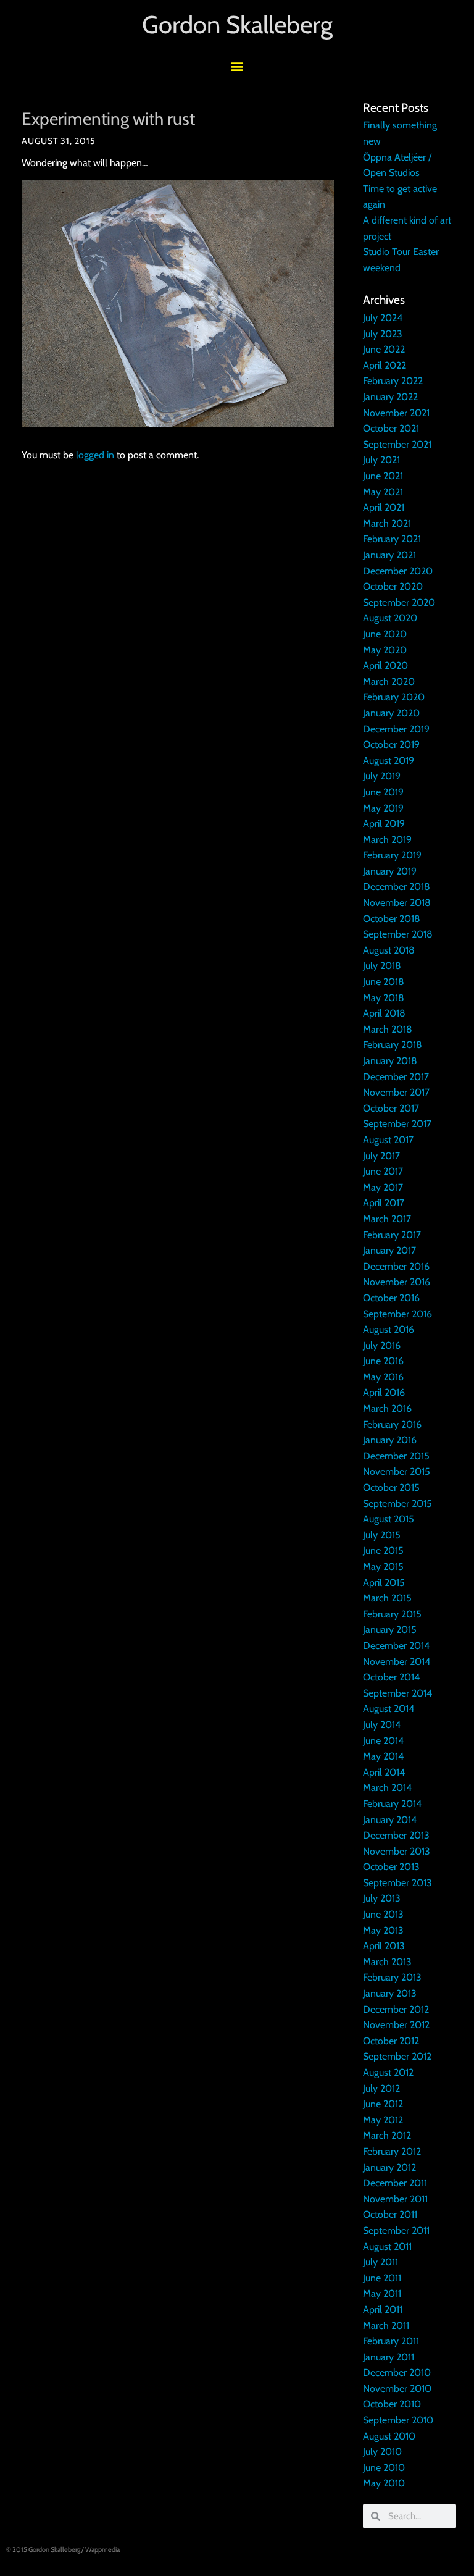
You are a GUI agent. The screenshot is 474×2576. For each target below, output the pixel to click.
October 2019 (391, 745)
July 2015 (382, 1535)
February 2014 (392, 1804)
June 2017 (383, 1171)
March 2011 (386, 2326)
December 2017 (396, 1077)
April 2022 (385, 365)
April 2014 (384, 1772)
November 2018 (397, 903)
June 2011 (382, 2278)
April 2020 (385, 665)
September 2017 (397, 1124)
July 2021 (381, 460)
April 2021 (384, 507)
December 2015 (396, 1456)
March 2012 (387, 2135)
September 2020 (399, 602)
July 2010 (382, 2452)
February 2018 (393, 1045)
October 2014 (391, 1677)
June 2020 (385, 634)
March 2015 (387, 1598)
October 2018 (392, 919)
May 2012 (383, 2120)
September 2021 (397, 444)
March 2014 (387, 1788)
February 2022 (393, 381)
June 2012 (383, 2104)
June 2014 (383, 1741)
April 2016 (384, 1392)
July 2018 (382, 966)
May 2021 (383, 492)
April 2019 (384, 824)
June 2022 (384, 349)
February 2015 (392, 1614)
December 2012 (396, 2009)
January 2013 (390, 1993)
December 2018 (397, 887)
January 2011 (389, 2357)
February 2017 (392, 1235)
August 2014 (389, 1709)
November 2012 (396, 2025)
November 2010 (397, 2389)
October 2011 (390, 2214)
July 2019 (382, 776)
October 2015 (391, 1487)
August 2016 (389, 1329)
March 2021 (387, 523)
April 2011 (383, 2310)
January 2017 (389, 1250)
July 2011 (380, 2262)
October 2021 (391, 428)
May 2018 (384, 998)
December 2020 (398, 571)
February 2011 (391, 2341)
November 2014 (397, 1662)
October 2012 (391, 2041)
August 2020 (390, 618)
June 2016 (383, 1361)
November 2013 (397, 1851)
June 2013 (383, 1914)
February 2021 (392, 539)
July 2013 (382, 1898)
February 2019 (392, 855)
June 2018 (384, 982)
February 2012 (392, 2151)
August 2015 (389, 1519)
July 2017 (381, 1156)
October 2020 (393, 586)
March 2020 (389, 682)
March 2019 (387, 840)
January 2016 (390, 1440)
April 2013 (384, 1946)
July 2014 (382, 1725)
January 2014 (390, 1820)
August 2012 (388, 2072)
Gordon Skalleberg (237, 24)
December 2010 (397, 2373)
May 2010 (384, 2483)
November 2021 (396, 413)
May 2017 (383, 1187)
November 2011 (395, 2199)
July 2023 (383, 334)
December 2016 (396, 1266)
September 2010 (398, 2420)
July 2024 (383, 318)
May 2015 (383, 1567)
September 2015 (397, 1504)
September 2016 (397, 1314)
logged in (95, 455)
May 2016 (383, 1377)
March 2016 (387, 1408)
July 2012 (381, 2088)
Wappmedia (102, 2549)
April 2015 (384, 1583)
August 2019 (389, 761)
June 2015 (383, 1550)
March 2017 (387, 1219)
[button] (237, 66)
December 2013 (396, 1835)
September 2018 (398, 934)
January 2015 (390, 1630)
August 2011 (387, 2247)
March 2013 (387, 1962)
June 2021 (383, 476)
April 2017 (384, 1203)
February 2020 (394, 697)
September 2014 (397, 1693)
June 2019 (383, 792)
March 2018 (388, 1029)
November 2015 (397, 1471)
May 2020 (385, 650)
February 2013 (392, 1977)
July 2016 (382, 1345)
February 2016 (392, 1424)
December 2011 (395, 2183)
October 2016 (391, 1298)
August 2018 (389, 950)
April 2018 (384, 1013)
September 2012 (397, 2056)
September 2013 (397, 1883)
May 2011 (382, 2293)
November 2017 (396, 1092)
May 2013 (383, 1930)
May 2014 (383, 1756)
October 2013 (391, 1867)
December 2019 (396, 729)
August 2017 (388, 1140)
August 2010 (389, 2436)
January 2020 (391, 713)
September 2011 (396, 2230)
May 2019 (383, 808)
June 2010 (384, 2468)
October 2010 (392, 2404)
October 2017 (391, 1108)
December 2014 (396, 1646)
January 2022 (390, 397)
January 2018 (390, 1061)
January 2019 (390, 871)
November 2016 (397, 1282)
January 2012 (389, 2167)
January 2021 (389, 555)
